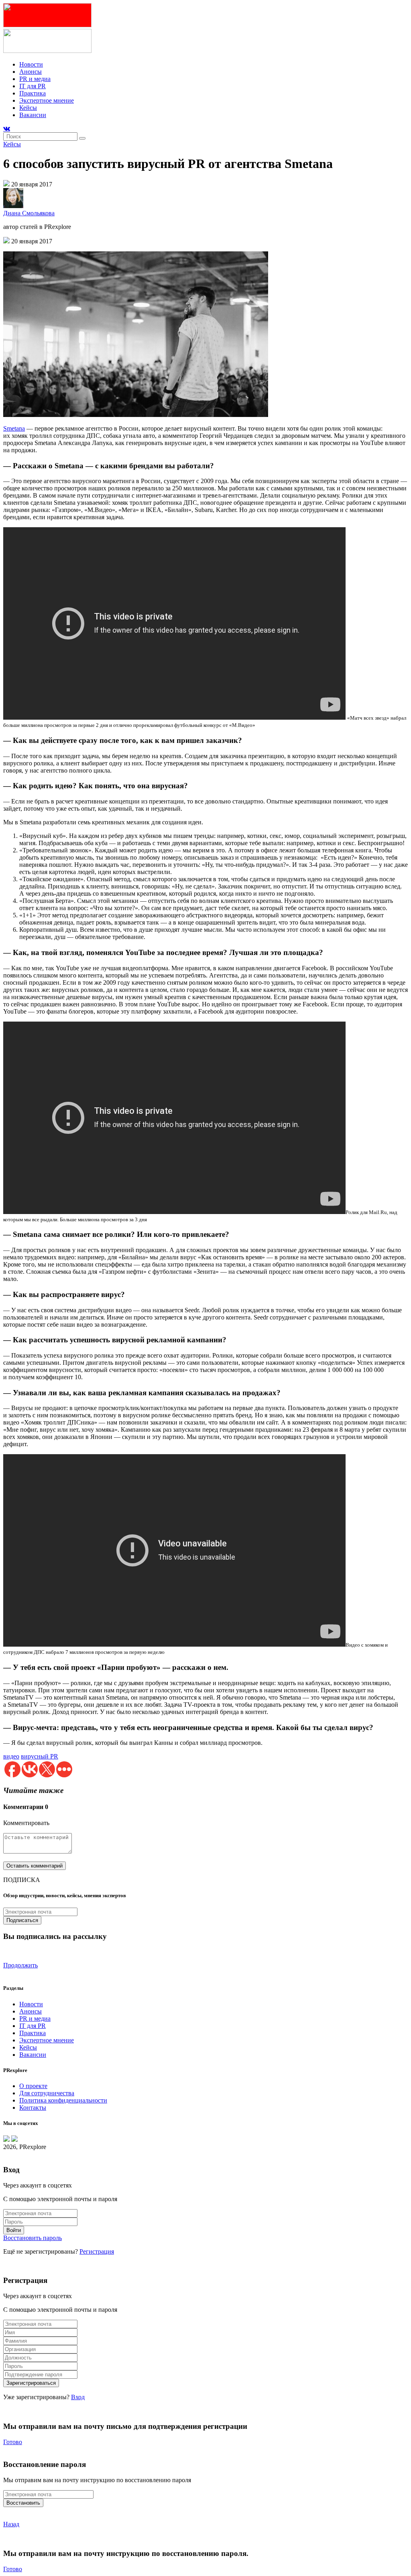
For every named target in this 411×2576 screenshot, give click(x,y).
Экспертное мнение (47, 100)
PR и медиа (35, 79)
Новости (31, 64)
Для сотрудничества (47, 2093)
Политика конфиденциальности (63, 2100)
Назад (11, 2524)
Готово (13, 2442)
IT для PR (33, 86)
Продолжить (20, 1965)
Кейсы (28, 108)
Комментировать (26, 1823)
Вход (78, 2397)
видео (11, 1756)
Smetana (14, 428)
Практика (33, 93)
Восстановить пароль (33, 2238)
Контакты (33, 2108)
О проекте (33, 2086)
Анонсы (31, 72)
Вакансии (33, 115)
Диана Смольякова (29, 213)
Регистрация (97, 2251)
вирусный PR (40, 1756)
